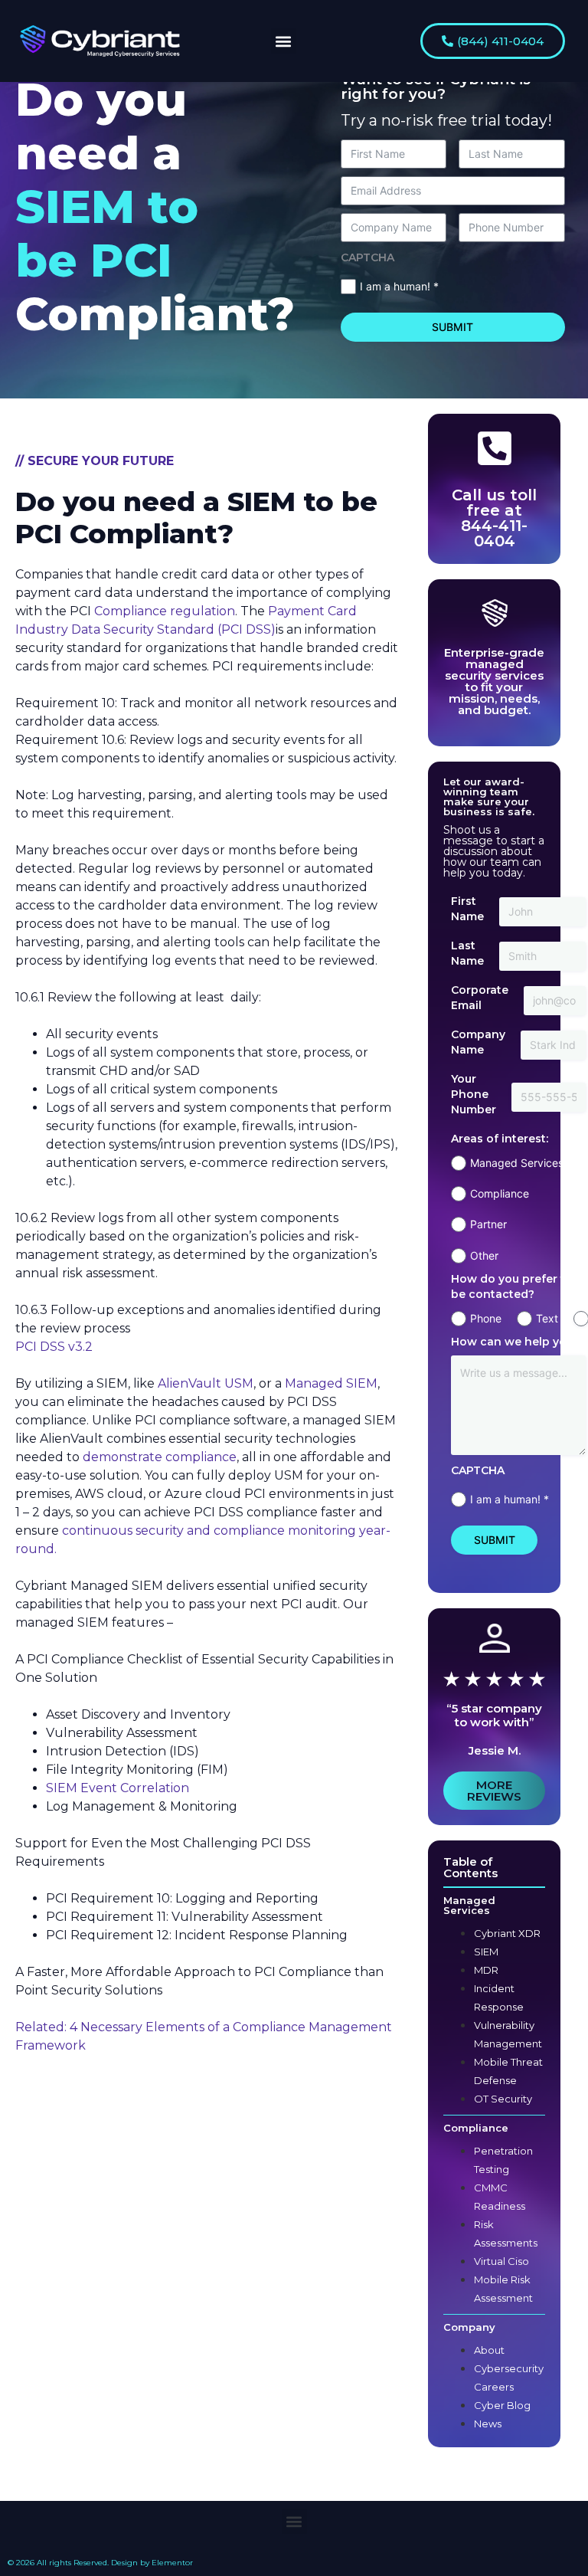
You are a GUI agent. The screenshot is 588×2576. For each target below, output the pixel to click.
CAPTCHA (367, 257)
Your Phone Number (474, 1094)
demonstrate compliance (158, 1457)
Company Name (478, 1042)
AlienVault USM (206, 1383)
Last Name (467, 953)
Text (547, 1318)
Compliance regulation (165, 611)
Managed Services (469, 1905)
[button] (284, 41)
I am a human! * (399, 286)
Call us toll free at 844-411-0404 (494, 518)
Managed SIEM (330, 1383)
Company (469, 2327)
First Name (467, 909)
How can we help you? (515, 1342)
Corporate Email (480, 998)
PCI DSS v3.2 (54, 1347)
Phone (486, 1318)
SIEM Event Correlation (118, 1788)
